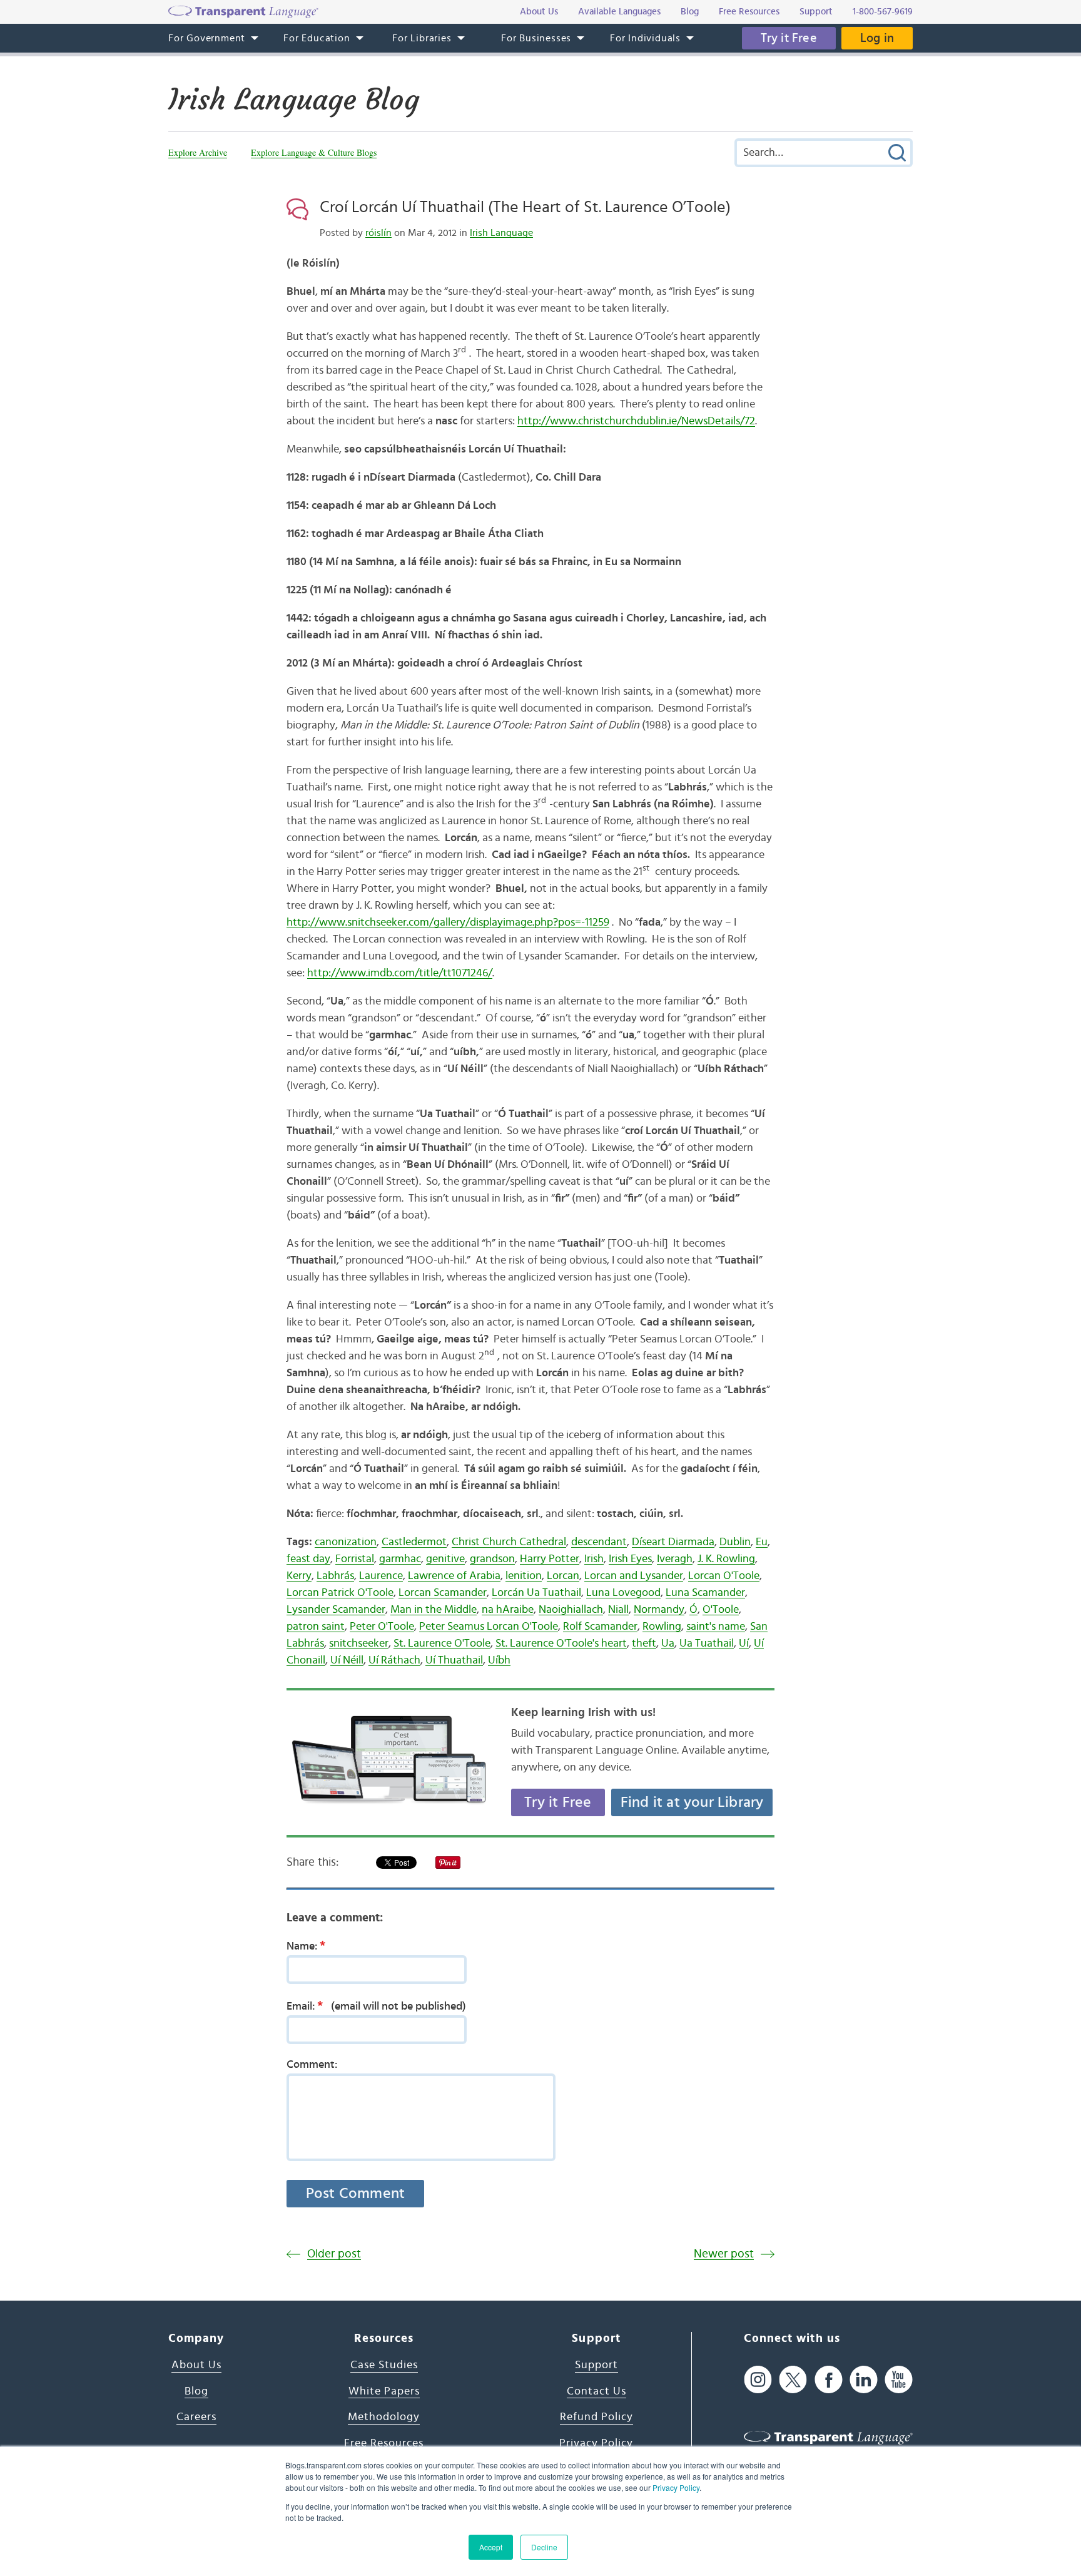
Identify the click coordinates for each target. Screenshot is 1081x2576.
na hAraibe (508, 1610)
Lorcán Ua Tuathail (536, 1593)
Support (596, 2365)
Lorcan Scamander (443, 1593)
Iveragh (675, 1559)
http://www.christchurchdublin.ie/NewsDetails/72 (636, 421)
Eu (762, 1542)
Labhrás (335, 1576)
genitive (445, 1559)
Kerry (299, 1576)
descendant (599, 1542)
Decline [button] (544, 2547)
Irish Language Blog (294, 100)
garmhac (400, 1559)
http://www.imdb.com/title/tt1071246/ (400, 973)
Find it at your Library (692, 1802)
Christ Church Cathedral (509, 1542)
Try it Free (789, 38)
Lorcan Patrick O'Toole (340, 1593)
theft (644, 1643)
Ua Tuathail (707, 1643)
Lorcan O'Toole (724, 1576)
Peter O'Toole (382, 1627)
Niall (618, 1610)
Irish (594, 1559)
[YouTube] (899, 2379)
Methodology (384, 2417)
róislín (378, 233)
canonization (346, 1542)
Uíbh (499, 1660)
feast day (308, 1559)
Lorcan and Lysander (634, 1576)
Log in (877, 38)
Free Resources (384, 2443)
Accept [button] (491, 2547)
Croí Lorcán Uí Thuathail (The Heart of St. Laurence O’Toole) (525, 207)
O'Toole (721, 1610)
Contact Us (596, 2391)
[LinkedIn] (864, 2379)
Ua (668, 1643)
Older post (334, 2254)
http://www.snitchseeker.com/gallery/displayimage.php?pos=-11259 (448, 923)
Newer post (724, 2254)
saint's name (716, 1627)
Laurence (381, 1576)
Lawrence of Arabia (454, 1576)
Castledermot (414, 1542)
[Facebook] (829, 2379)
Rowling (662, 1627)
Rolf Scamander (600, 1627)
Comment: (312, 2065)
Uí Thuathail (454, 1660)
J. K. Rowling (726, 1559)
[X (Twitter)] (793, 2379)
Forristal (355, 1559)
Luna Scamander (705, 1593)
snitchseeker (359, 1643)
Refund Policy (596, 2417)
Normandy (659, 1610)
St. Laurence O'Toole (442, 1643)
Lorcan (563, 1576)
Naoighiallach (571, 1610)
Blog (196, 2391)
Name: (306, 1946)
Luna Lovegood (623, 1593)
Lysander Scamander (336, 1610)
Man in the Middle (434, 1610)
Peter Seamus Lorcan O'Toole (489, 1627)
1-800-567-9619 (883, 12)
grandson (492, 1559)
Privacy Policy (676, 2487)
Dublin (735, 1542)
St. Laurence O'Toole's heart (561, 1643)
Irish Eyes (630, 1559)
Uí (744, 1643)
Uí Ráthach (394, 1660)
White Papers (384, 2391)
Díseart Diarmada (673, 1542)
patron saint (316, 1627)
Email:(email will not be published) (376, 2006)
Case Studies (384, 2365)
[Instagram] (758, 2379)
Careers (196, 2417)
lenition (524, 1576)
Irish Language (501, 233)
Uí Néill (347, 1660)
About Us (196, 2365)
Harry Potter (550, 1559)
